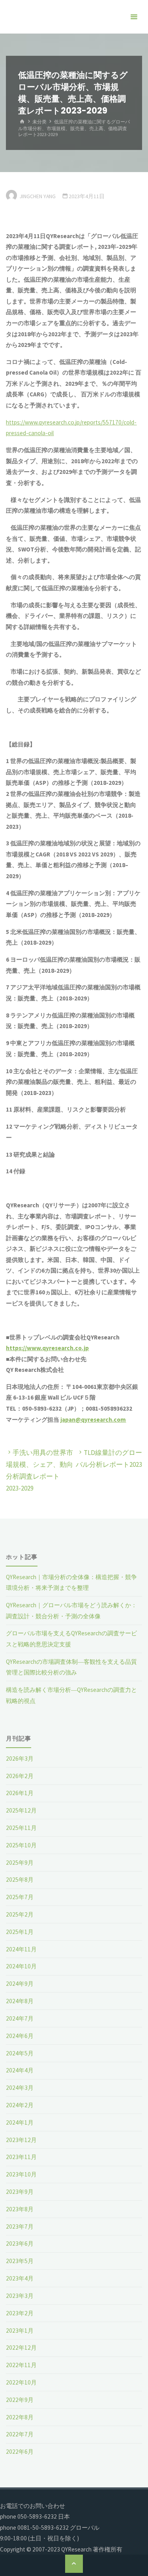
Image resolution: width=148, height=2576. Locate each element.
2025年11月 (21, 1828)
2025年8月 (20, 1880)
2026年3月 (20, 1759)
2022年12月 (21, 2348)
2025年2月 (20, 1914)
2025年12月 (21, 1810)
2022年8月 (20, 2417)
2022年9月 (20, 2400)
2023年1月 (20, 2331)
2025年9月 (20, 1863)
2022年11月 (21, 2365)
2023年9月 (20, 2192)
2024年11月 (21, 1949)
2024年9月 (20, 1984)
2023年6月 (20, 2244)
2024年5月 (20, 2053)
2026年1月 (20, 1793)
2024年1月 (20, 2122)
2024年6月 (20, 2036)
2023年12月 (21, 2140)
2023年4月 (20, 2278)
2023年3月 (20, 2296)
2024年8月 (20, 2001)
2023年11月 (21, 2157)
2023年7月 (20, 2227)
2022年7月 (20, 2434)
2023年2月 (20, 2313)
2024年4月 (20, 2070)
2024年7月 (20, 2018)
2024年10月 (21, 1966)
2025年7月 (20, 1897)
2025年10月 (21, 1845)
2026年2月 (20, 1776)
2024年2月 (20, 2105)
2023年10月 (21, 2174)
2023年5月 (20, 2261)
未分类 (39, 122)
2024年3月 (20, 2088)
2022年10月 (21, 2382)
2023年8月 (20, 2209)
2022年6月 (20, 2452)
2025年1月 (20, 1932)
